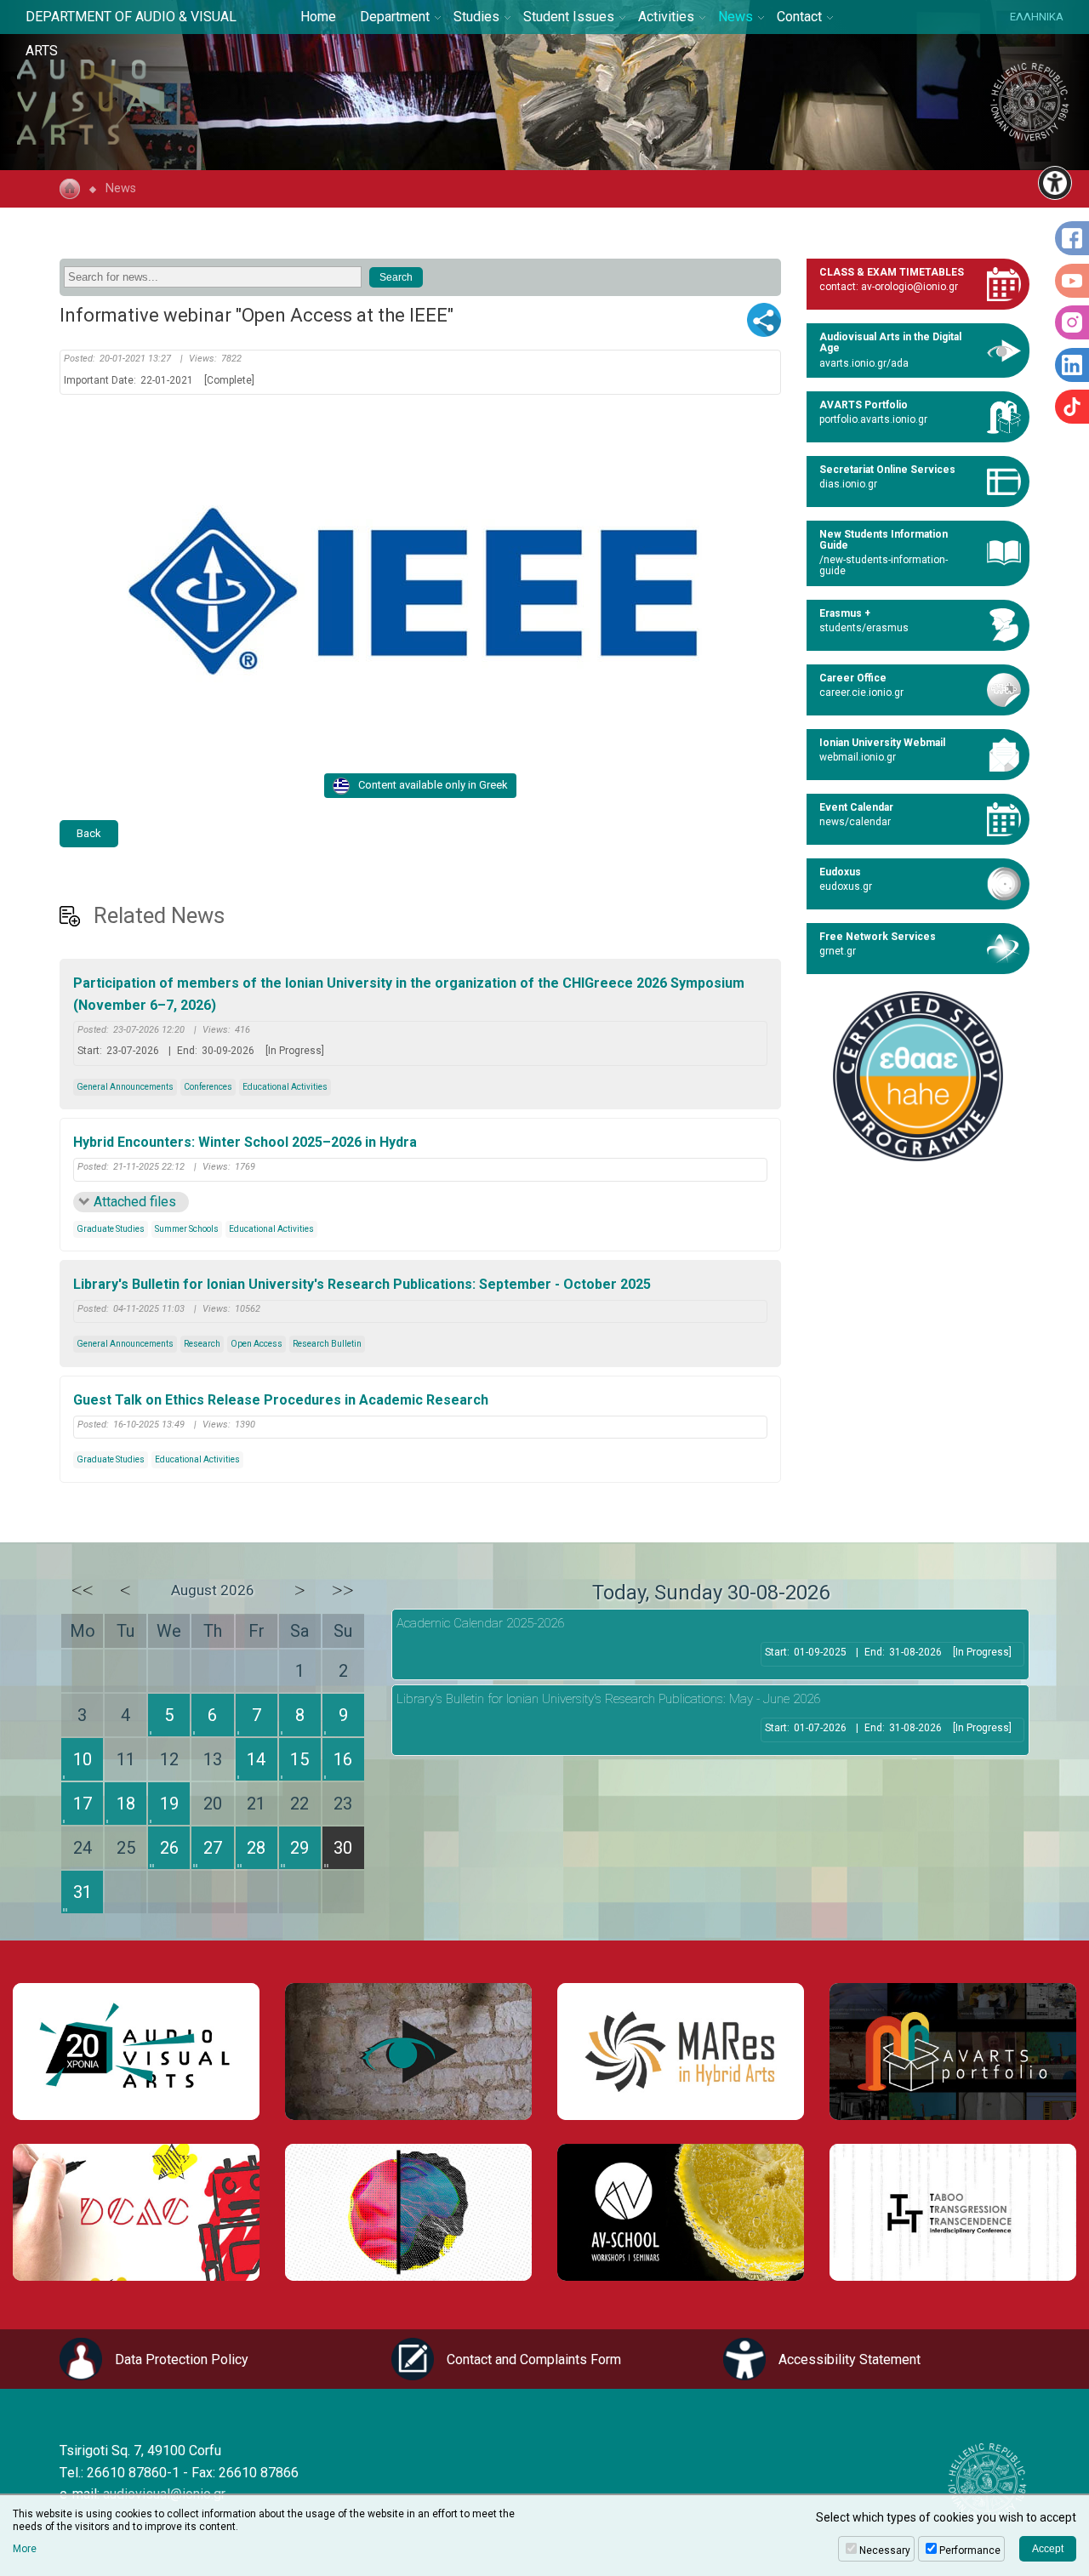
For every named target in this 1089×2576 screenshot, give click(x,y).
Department (395, 17)
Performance (970, 2550)
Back (89, 833)
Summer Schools (187, 1229)
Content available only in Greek (433, 785)
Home (318, 17)
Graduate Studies (111, 1229)
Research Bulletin (327, 1344)
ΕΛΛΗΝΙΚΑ (1037, 17)
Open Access (257, 1344)
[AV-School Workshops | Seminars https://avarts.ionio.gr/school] (681, 2212)
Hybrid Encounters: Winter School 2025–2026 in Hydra (245, 1142)
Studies (476, 17)
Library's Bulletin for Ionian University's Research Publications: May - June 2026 (608, 1699)
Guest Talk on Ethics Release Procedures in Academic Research (281, 1400)
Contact (799, 17)
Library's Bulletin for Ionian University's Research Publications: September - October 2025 (362, 1284)
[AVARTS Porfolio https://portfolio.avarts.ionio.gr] (953, 2052)
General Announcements (125, 1087)
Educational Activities (285, 1087)
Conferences (208, 1087)
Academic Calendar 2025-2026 (480, 1623)
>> (343, 1590)
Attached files (135, 1202)
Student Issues (569, 17)
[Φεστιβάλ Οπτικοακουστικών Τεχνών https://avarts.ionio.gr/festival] (408, 2212)
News (736, 17)
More (25, 2549)
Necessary (885, 2550)
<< (83, 1590)
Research (202, 1344)
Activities (666, 17)
